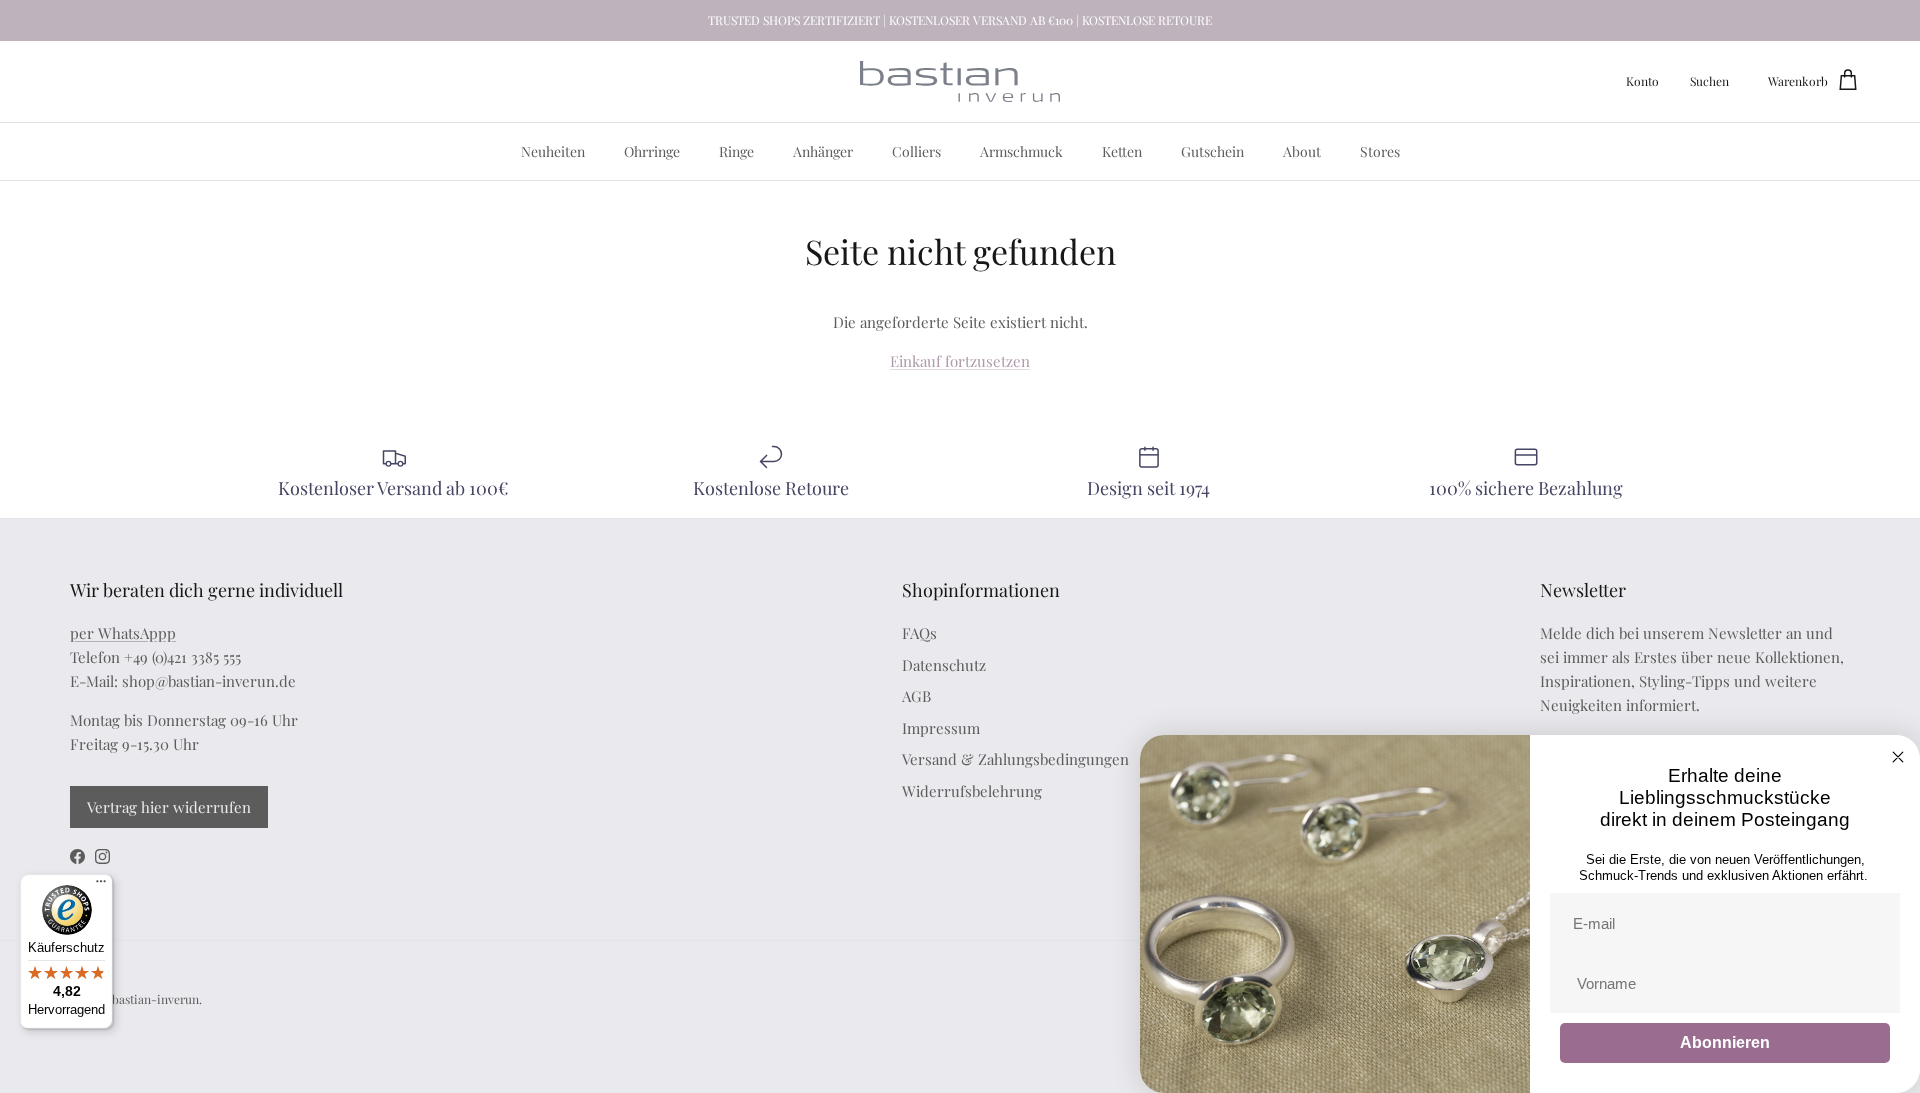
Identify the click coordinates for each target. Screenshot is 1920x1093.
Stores (1380, 151)
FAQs (919, 633)
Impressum (941, 728)
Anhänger (823, 151)
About (1302, 151)
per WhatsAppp (123, 633)
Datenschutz (944, 665)
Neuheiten (553, 151)
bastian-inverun (155, 999)
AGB (916, 696)
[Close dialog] (1898, 757)
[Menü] (101, 886)
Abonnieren (1725, 1042)
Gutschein (1212, 151)
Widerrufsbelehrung (972, 791)
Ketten (1122, 151)
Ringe (736, 151)
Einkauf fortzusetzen (960, 361)
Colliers (916, 151)
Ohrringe (652, 151)
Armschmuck (1021, 151)
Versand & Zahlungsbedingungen (1015, 759)
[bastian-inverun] (960, 81)
